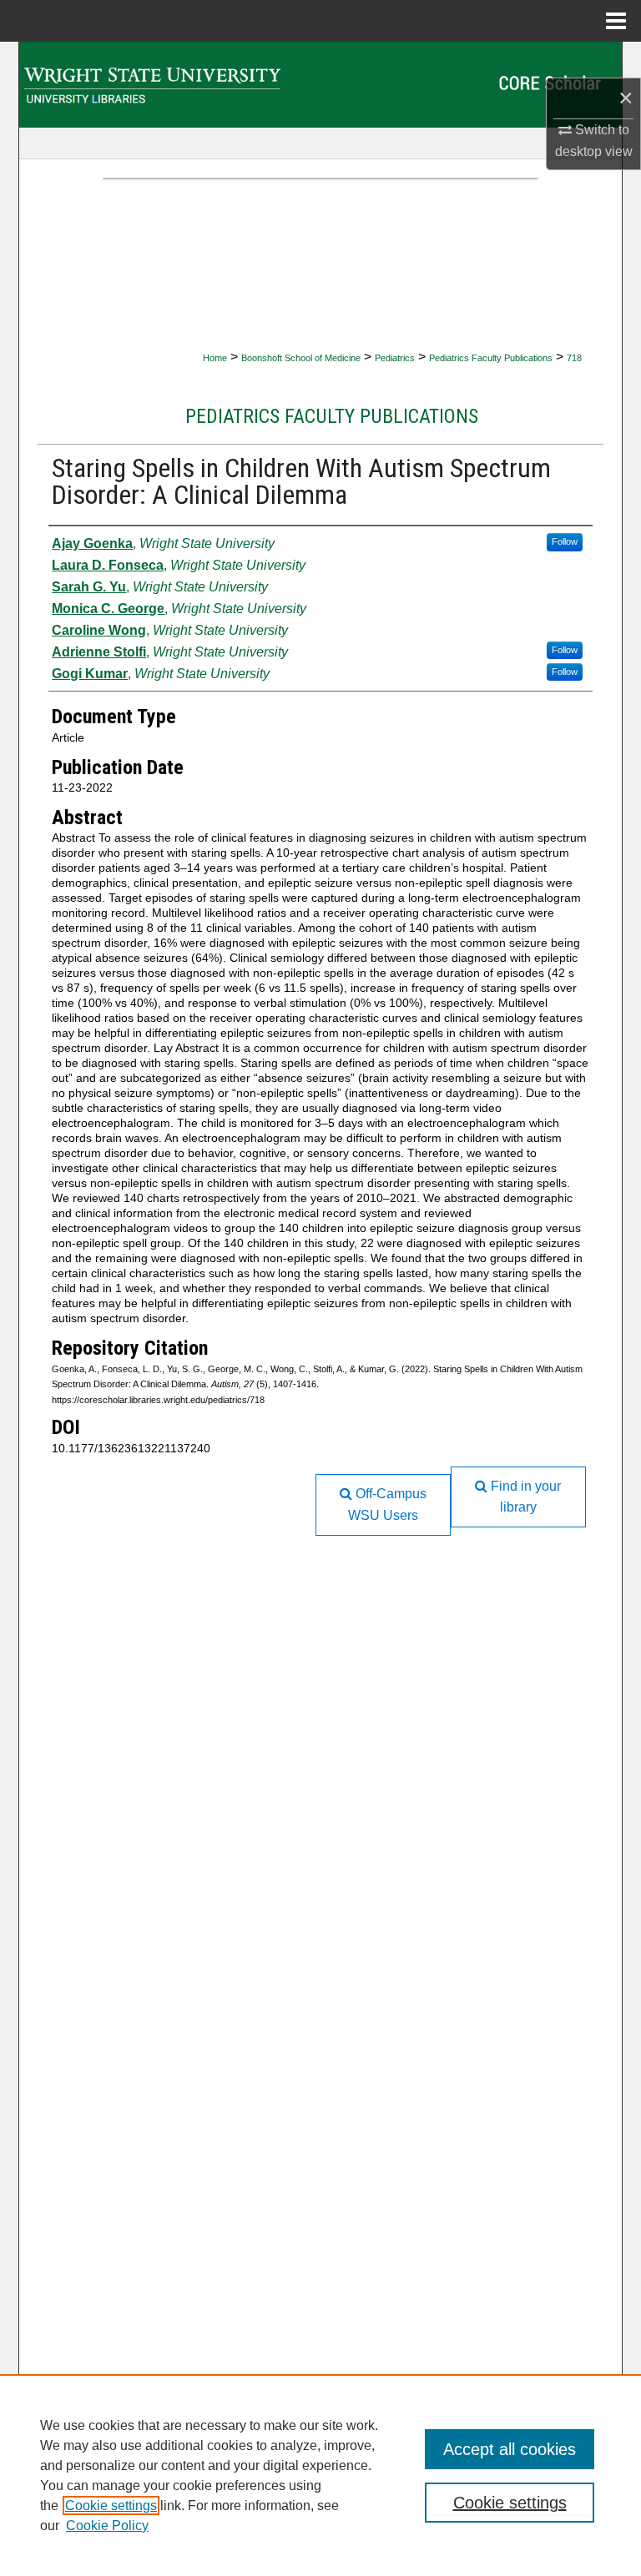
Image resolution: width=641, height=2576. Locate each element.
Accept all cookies (510, 2449)
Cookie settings (111, 2506)
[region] (320, 2475)
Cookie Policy (107, 2526)
